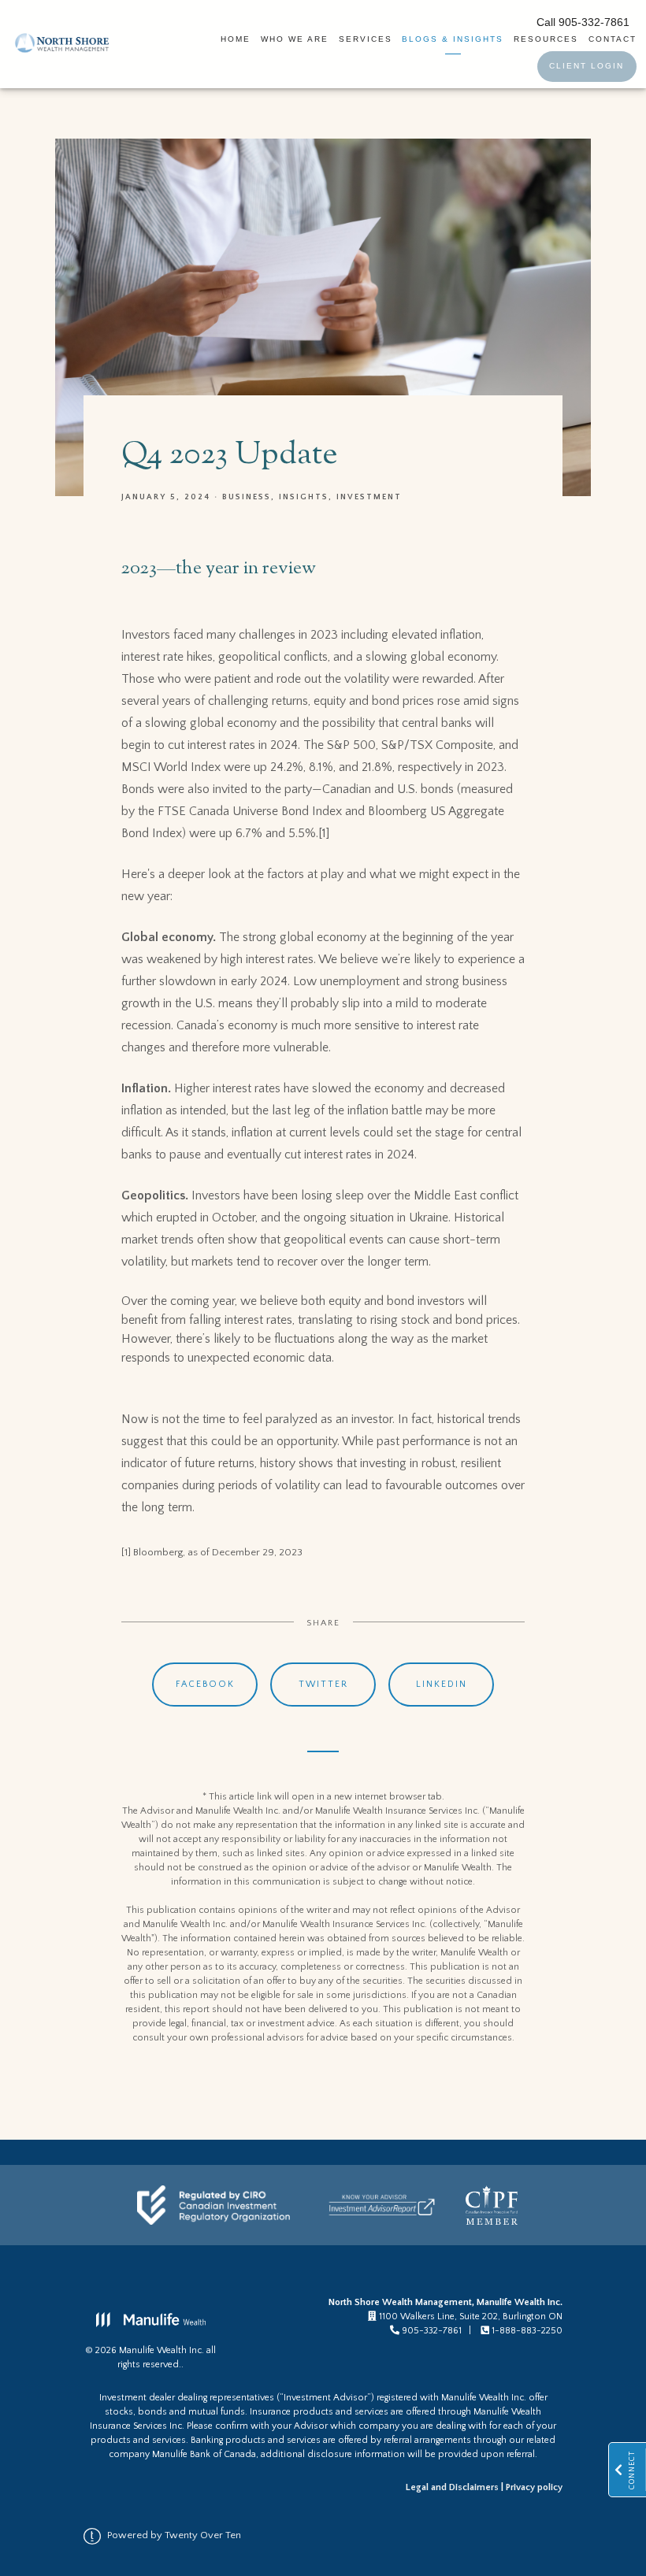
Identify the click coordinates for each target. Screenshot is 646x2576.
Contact (613, 39)
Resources (546, 39)
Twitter (323, 1684)
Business (247, 497)
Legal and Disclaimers (452, 2487)
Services (366, 39)
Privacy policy (534, 2487)
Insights (304, 497)
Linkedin (442, 1684)
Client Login (587, 66)
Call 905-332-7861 (583, 22)
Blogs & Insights (453, 39)
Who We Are (295, 39)
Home (236, 39)
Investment (369, 497)
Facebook (205, 1684)
